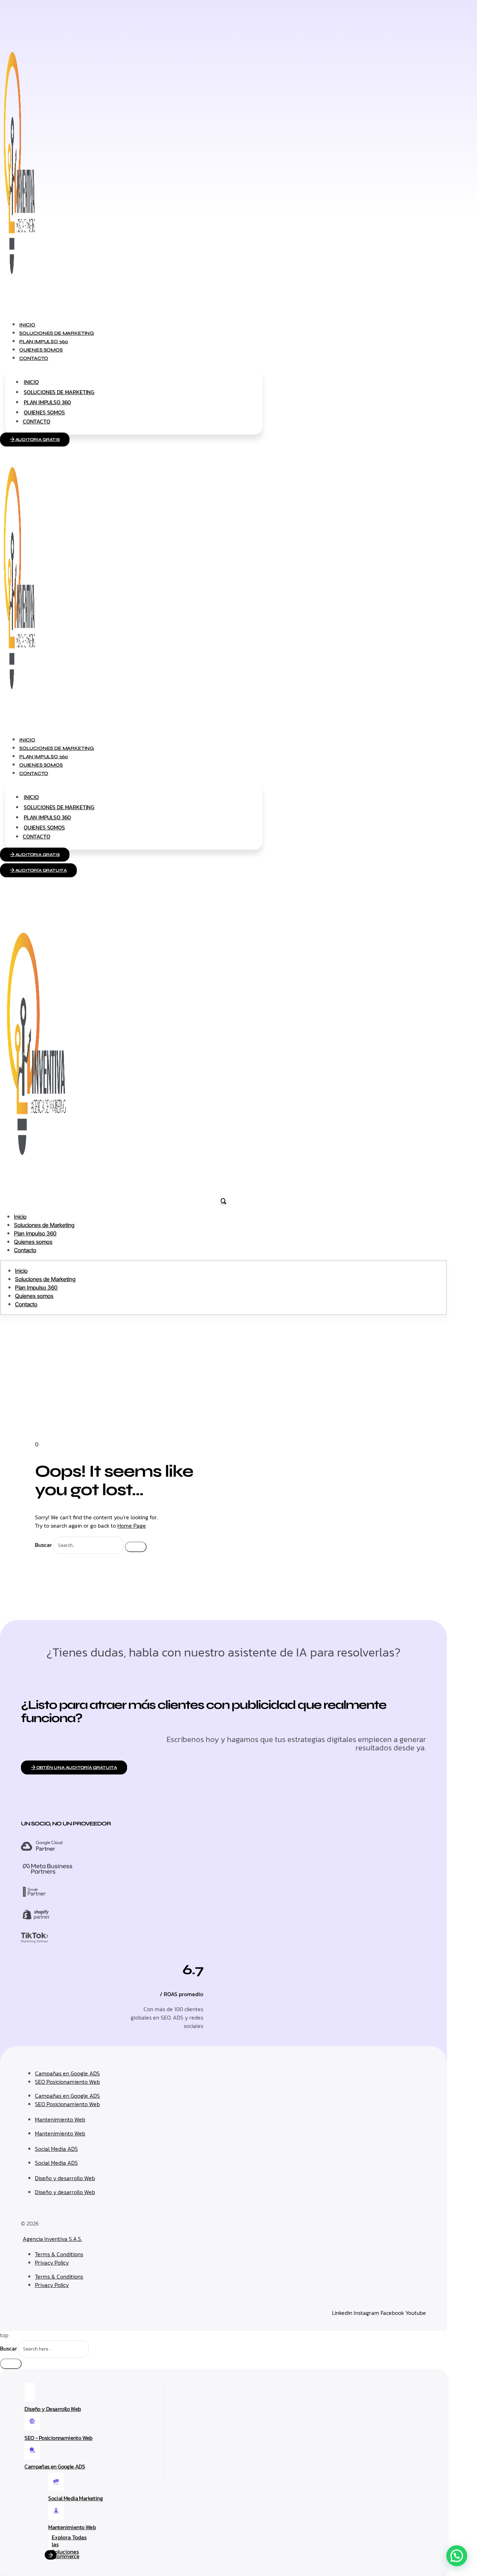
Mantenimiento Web (60, 2119)
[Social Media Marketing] (56, 2482)
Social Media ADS (56, 2149)
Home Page (132, 1526)
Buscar (43, 1545)
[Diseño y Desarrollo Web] (30, 2392)
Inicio (31, 382)
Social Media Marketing (75, 2498)
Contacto (34, 358)
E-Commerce (64, 2556)
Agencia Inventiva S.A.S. (52, 2239)
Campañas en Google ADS (67, 2073)
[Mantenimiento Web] (56, 2511)
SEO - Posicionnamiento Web (58, 2438)
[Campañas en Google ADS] (32, 2450)
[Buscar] (136, 1547)
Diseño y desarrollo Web (65, 2178)
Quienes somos (44, 412)
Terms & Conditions (59, 2254)
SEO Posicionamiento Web (67, 2082)
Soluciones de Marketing (59, 392)
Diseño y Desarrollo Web (53, 2409)
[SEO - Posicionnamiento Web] (32, 2421)
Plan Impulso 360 (47, 402)
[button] (457, 2556)
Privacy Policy (52, 2263)
